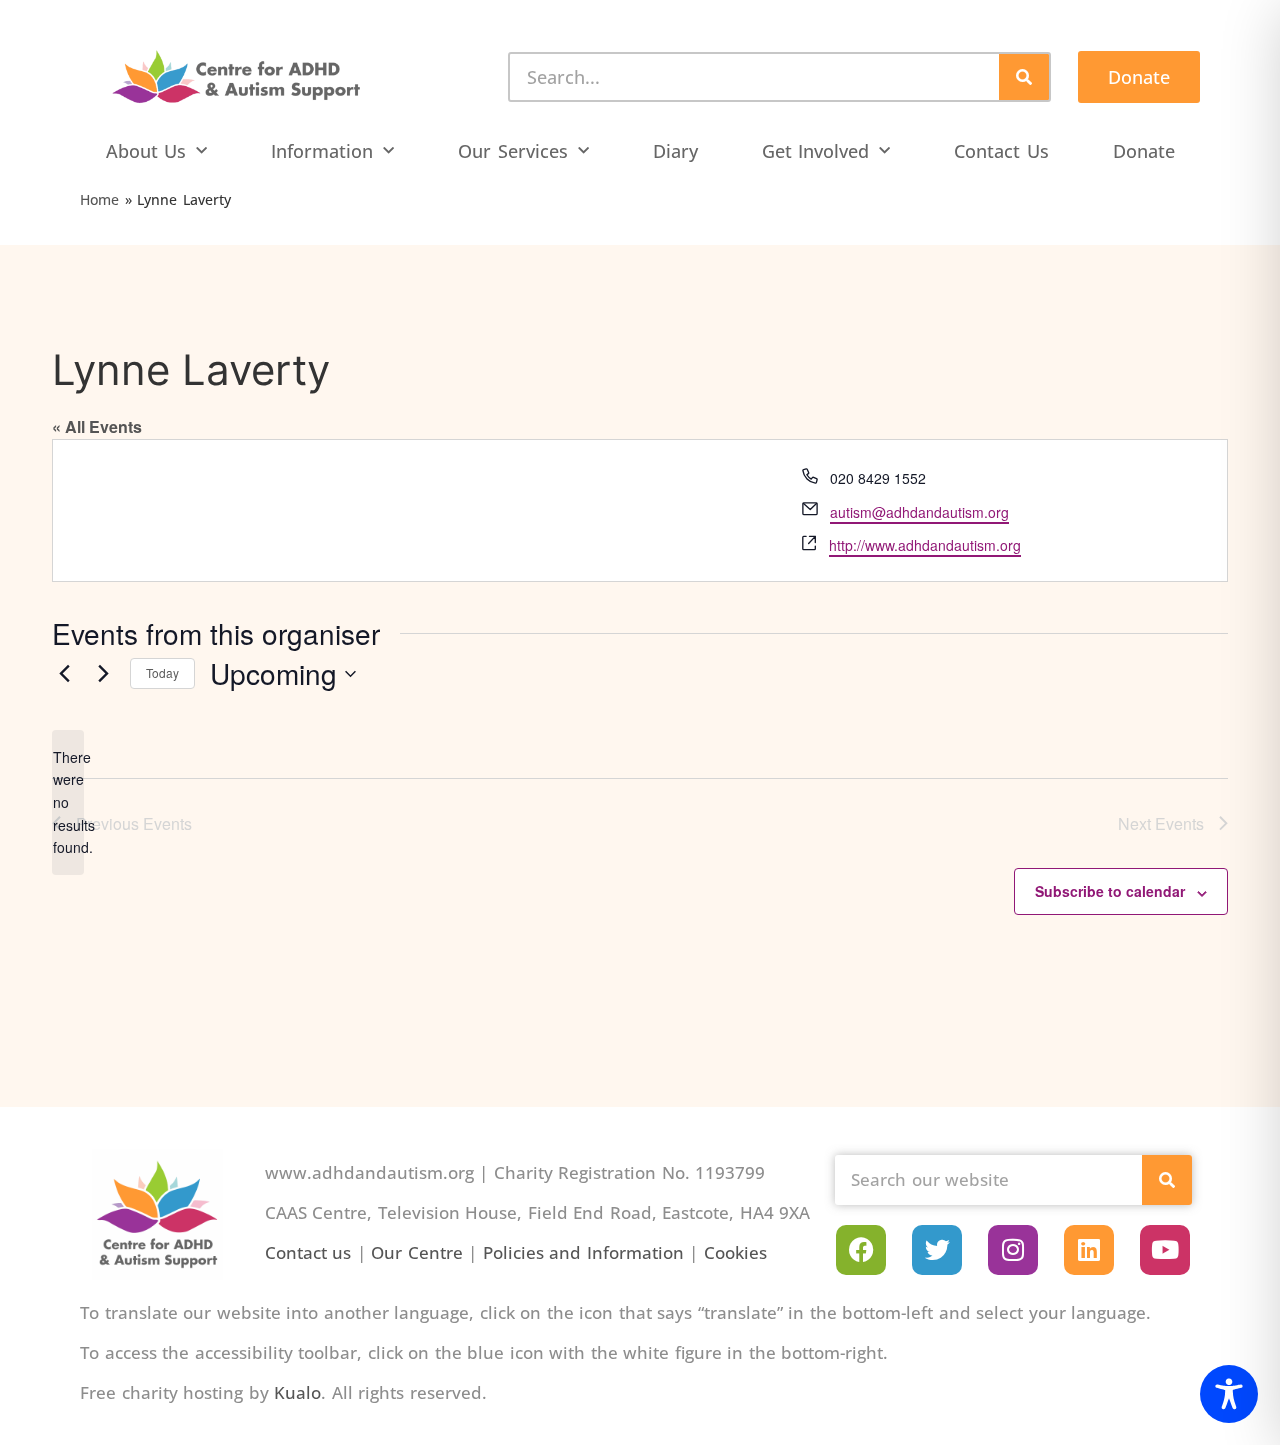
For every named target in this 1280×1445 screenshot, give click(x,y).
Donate (1144, 151)
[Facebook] (861, 1250)
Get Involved (816, 151)
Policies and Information (583, 1252)
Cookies (735, 1252)
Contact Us (1001, 151)
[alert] (68, 802)
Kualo (297, 1392)
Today (162, 672)
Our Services (513, 151)
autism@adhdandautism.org (919, 512)
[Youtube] (1165, 1250)
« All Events (97, 426)
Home (99, 199)
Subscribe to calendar (1110, 891)
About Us (146, 151)
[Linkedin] (1089, 1250)
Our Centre (417, 1252)
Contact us (308, 1252)
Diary (675, 151)
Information (322, 151)
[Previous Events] (64, 674)
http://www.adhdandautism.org (925, 545)
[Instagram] (1013, 1250)
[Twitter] (937, 1250)
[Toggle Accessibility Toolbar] (1229, 1394)
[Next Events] (103, 674)
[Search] (1024, 77)
